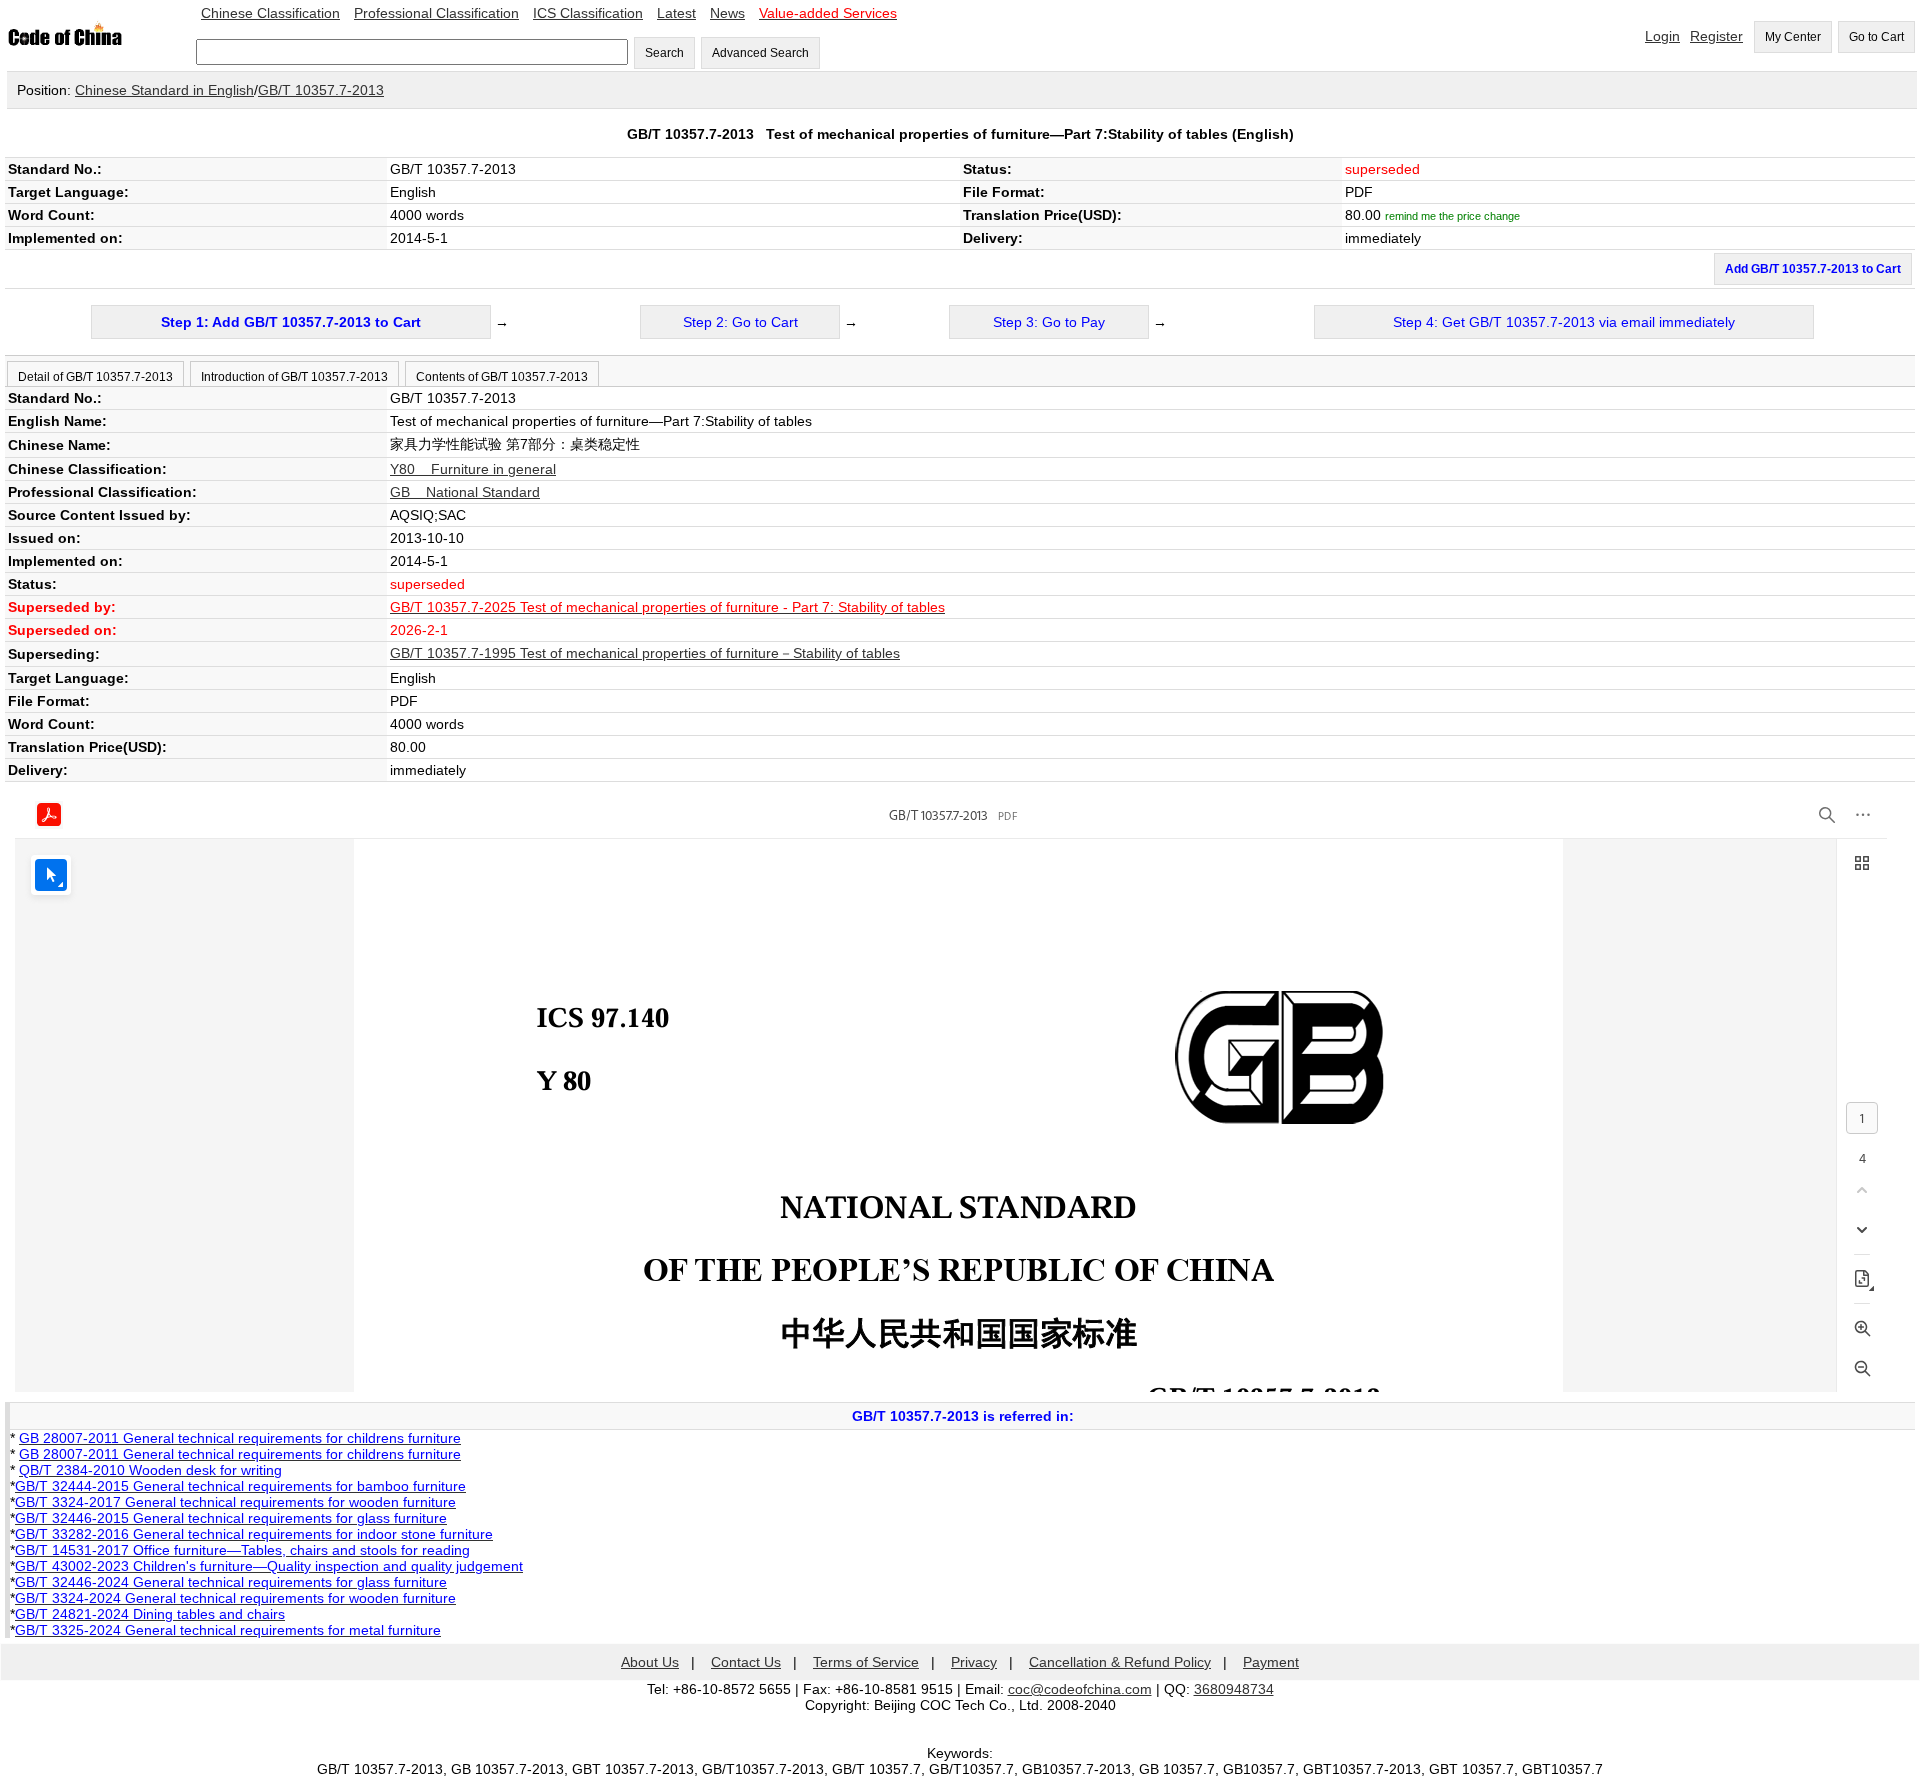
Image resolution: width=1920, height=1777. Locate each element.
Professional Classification (436, 13)
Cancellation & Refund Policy (1120, 1662)
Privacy (974, 1662)
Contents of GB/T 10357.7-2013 (502, 377)
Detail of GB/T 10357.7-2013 (95, 377)
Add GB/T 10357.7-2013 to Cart (1813, 269)
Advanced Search (760, 53)
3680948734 (1234, 1689)
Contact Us (746, 1662)
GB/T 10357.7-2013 (321, 90)
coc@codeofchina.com (1080, 1689)
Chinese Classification (270, 13)
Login (1662, 36)
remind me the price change (1452, 216)
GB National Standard (465, 492)
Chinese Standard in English (164, 90)
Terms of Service (866, 1662)
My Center (1793, 37)
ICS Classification (588, 13)
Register (1716, 36)
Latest (676, 13)
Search (664, 53)
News (727, 13)
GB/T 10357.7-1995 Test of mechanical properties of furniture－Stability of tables (645, 653)
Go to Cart (1876, 37)
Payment (1271, 1662)
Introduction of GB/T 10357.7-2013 (294, 377)
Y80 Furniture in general (473, 469)
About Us (650, 1662)
